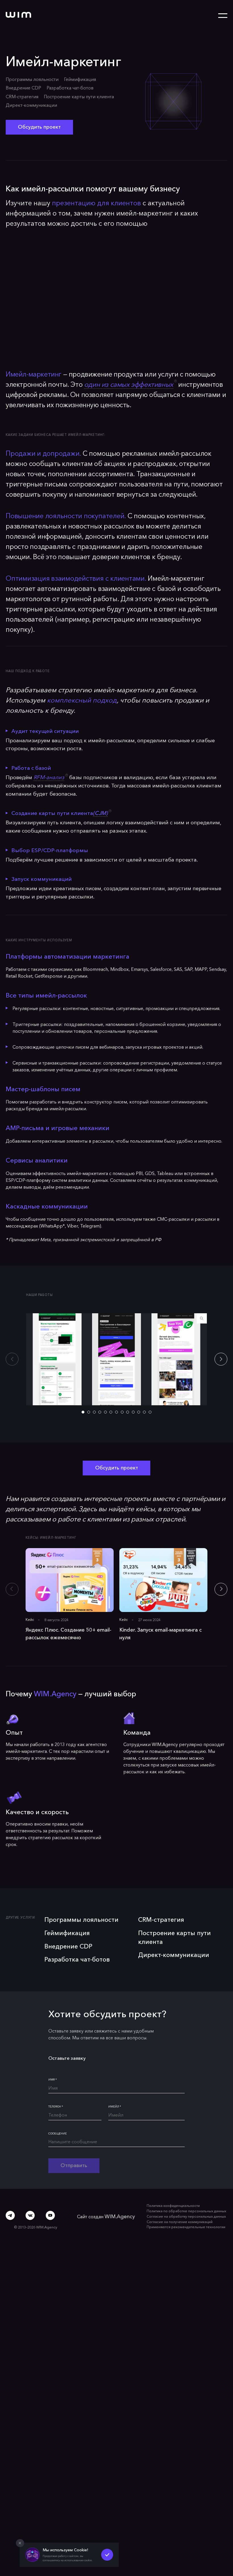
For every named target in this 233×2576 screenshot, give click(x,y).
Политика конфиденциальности (175, 2198)
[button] (222, 1355)
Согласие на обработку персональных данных (188, 2208)
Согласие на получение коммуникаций (181, 2213)
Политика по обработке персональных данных (188, 2203)
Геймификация (80, 79)
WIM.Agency (121, 2208)
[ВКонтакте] (30, 2205)
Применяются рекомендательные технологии (187, 2217)
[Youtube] (50, 2205)
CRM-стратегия (22, 97)
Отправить (71, 2158)
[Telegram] (10, 2205)
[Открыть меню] (223, 16)
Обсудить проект (36, 126)
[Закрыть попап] (20, 2543)
